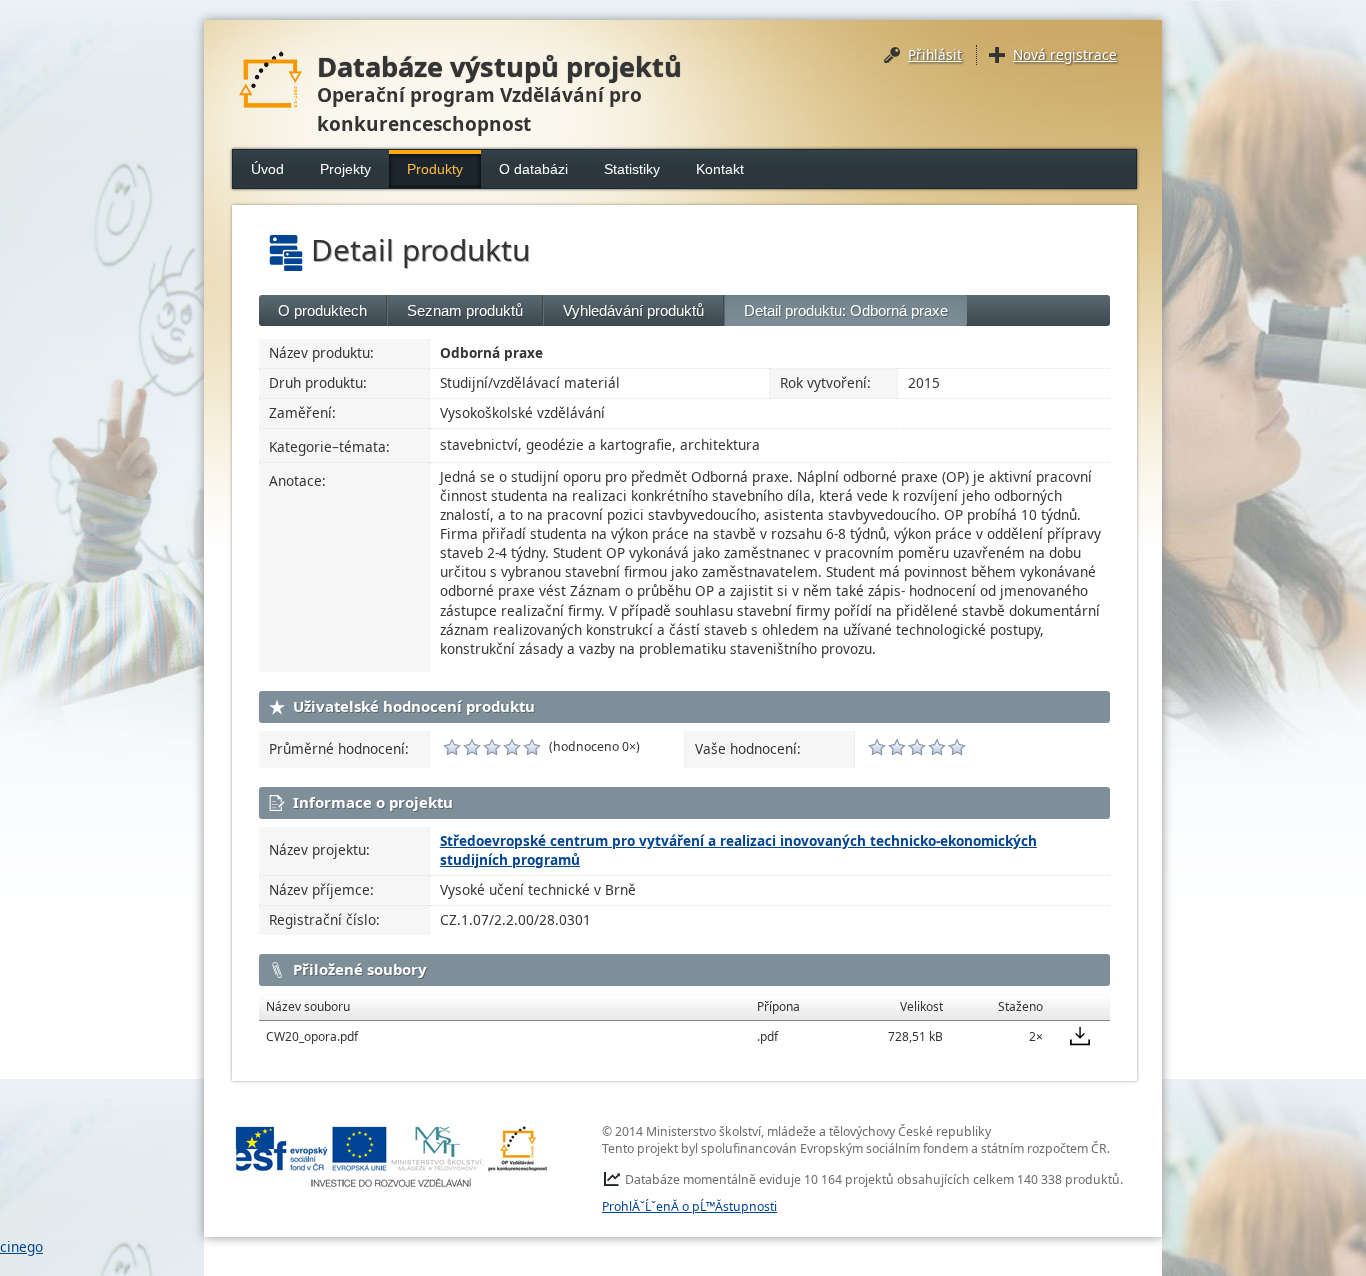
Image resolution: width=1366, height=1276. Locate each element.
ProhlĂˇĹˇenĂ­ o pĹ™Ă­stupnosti (689, 1206)
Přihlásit (935, 54)
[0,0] (452, 747)
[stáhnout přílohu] (1080, 1036)
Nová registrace (1065, 54)
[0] (877, 747)
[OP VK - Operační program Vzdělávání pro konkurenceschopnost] (392, 1156)
